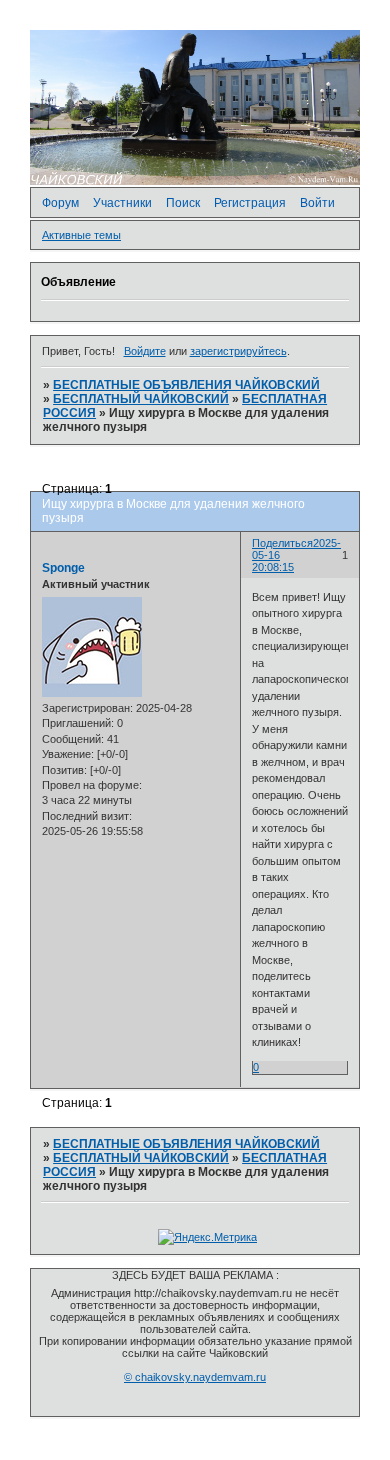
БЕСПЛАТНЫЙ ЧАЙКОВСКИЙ (141, 399)
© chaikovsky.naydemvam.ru (195, 1377)
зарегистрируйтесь (238, 351)
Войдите (145, 351)
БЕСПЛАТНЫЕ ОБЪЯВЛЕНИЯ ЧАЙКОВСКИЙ (186, 385)
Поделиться (282, 543)
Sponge (63, 568)
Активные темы (81, 235)
